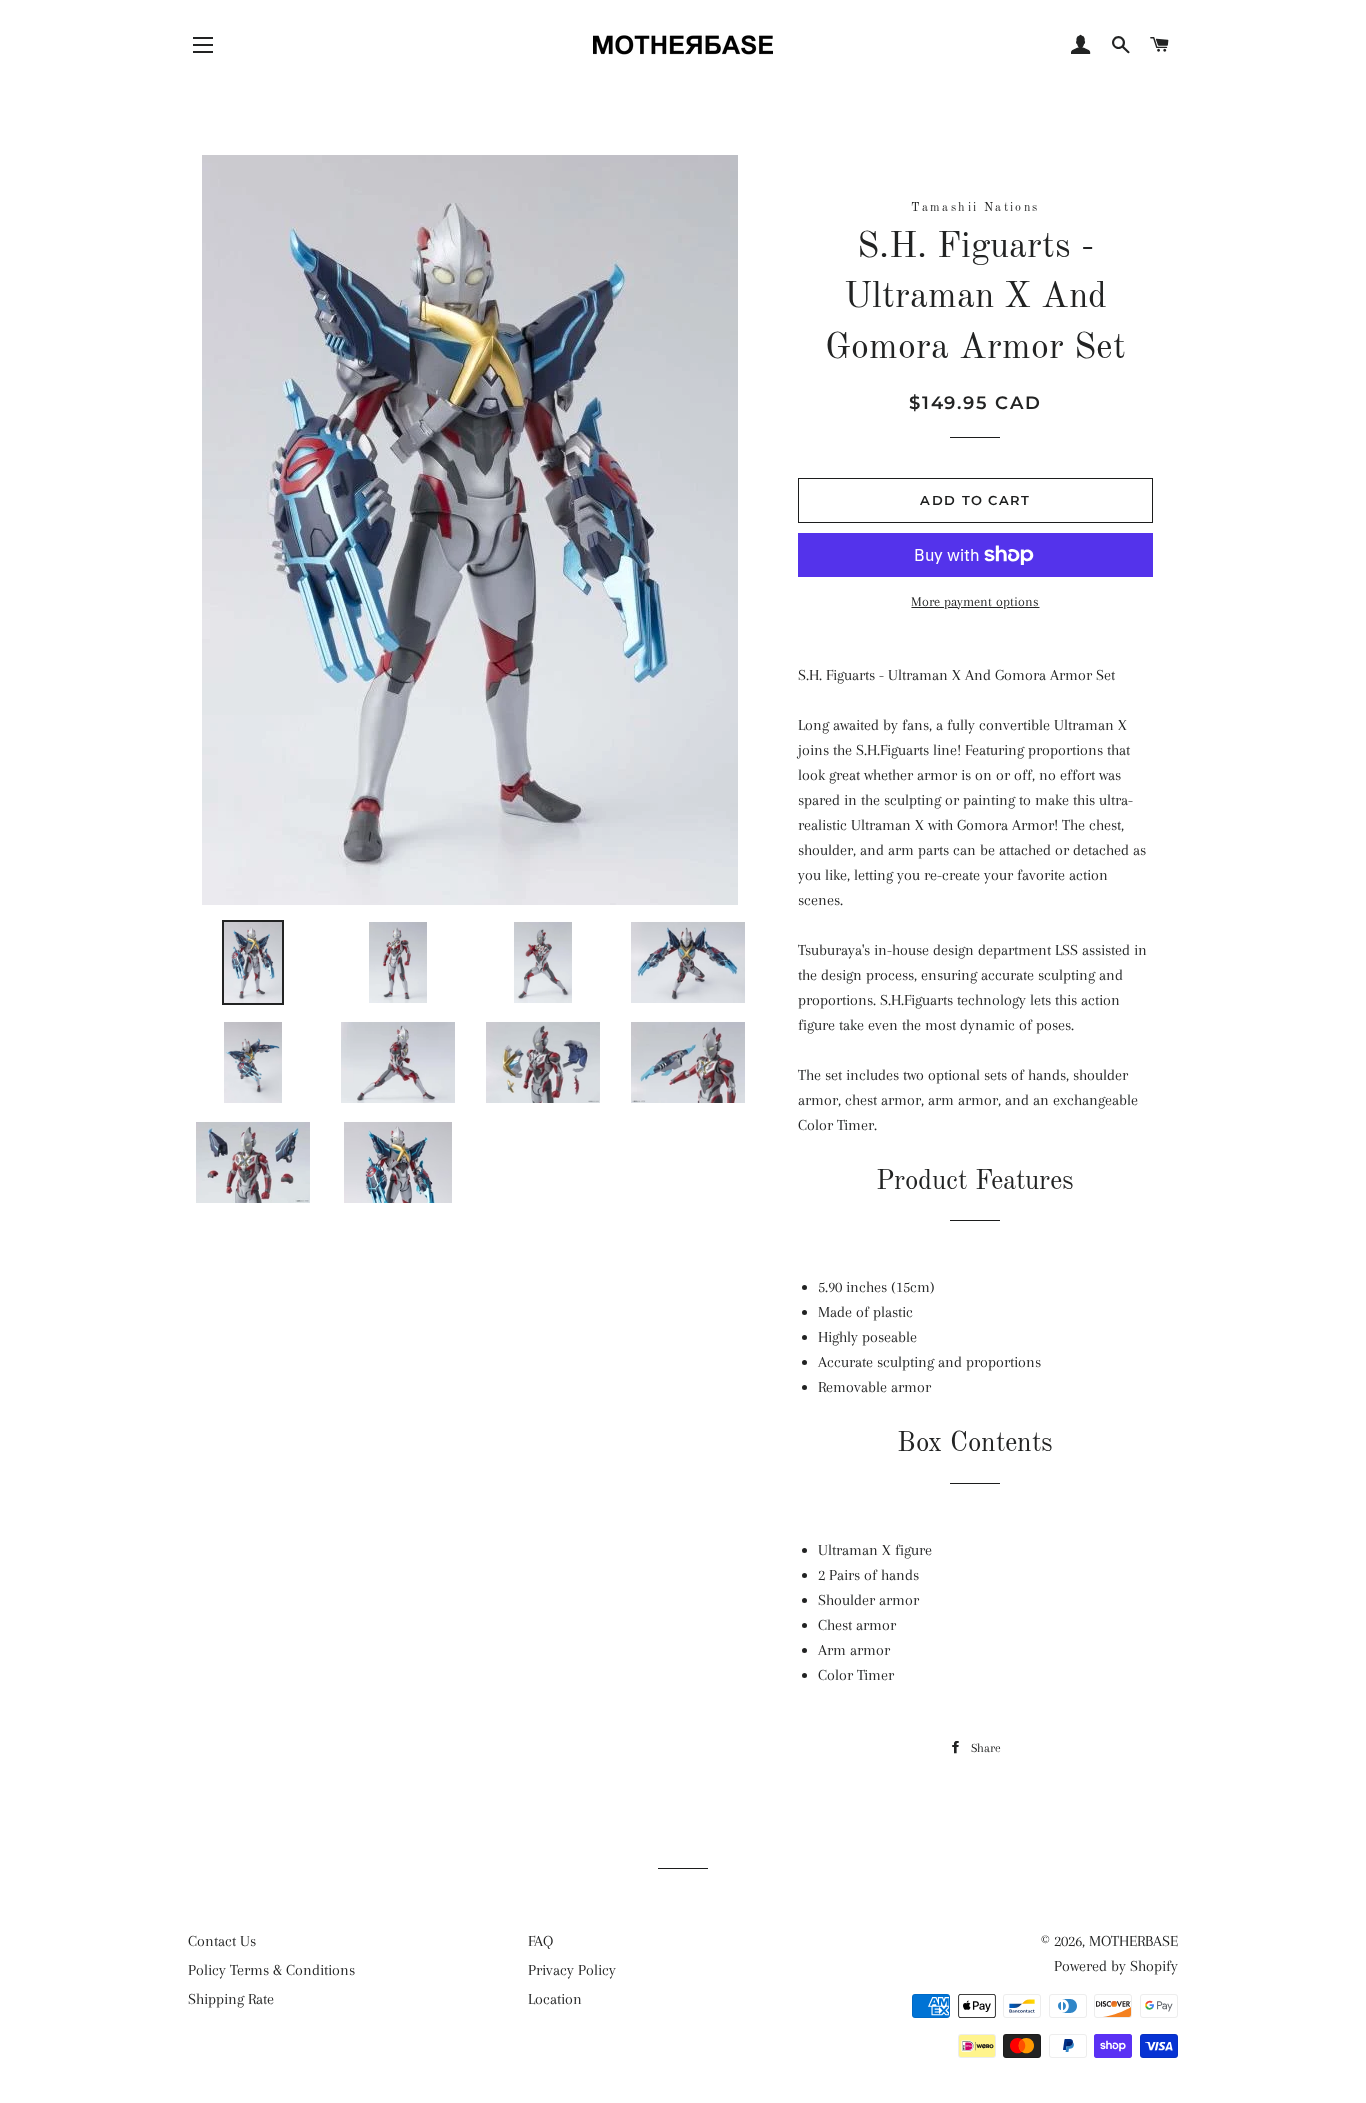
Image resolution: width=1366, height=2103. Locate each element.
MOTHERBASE (1133, 1941)
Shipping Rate (231, 1999)
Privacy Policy (572, 1970)
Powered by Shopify (1116, 1966)
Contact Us (222, 1941)
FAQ (540, 1941)
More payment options (975, 601)
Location (555, 1999)
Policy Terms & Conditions (271, 1970)
